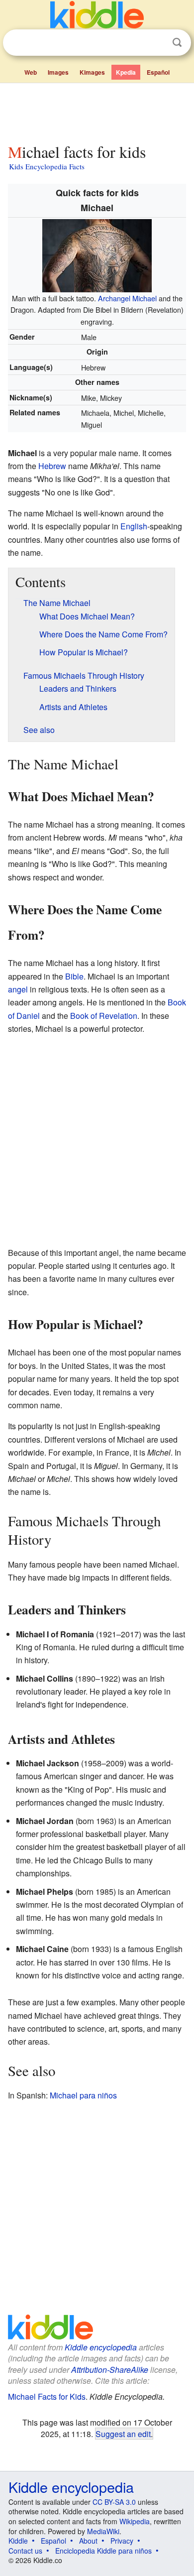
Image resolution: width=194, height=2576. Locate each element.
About (88, 2541)
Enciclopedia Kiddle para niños (103, 2551)
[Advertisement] (97, 111)
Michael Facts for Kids (47, 2396)
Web (31, 72)
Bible (74, 976)
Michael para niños (83, 2095)
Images (58, 72)
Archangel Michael (127, 298)
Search (177, 43)
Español (158, 72)
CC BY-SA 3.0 (114, 2502)
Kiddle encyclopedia (101, 2347)
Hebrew (52, 466)
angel (18, 989)
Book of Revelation (104, 1016)
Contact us (25, 2551)
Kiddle (18, 2541)
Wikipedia (135, 2521)
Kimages (92, 72)
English (134, 526)
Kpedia (126, 72)
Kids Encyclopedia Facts (47, 166)
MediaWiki (103, 2531)
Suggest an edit (123, 2434)
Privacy (122, 2541)
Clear (157, 43)
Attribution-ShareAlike (110, 2370)
